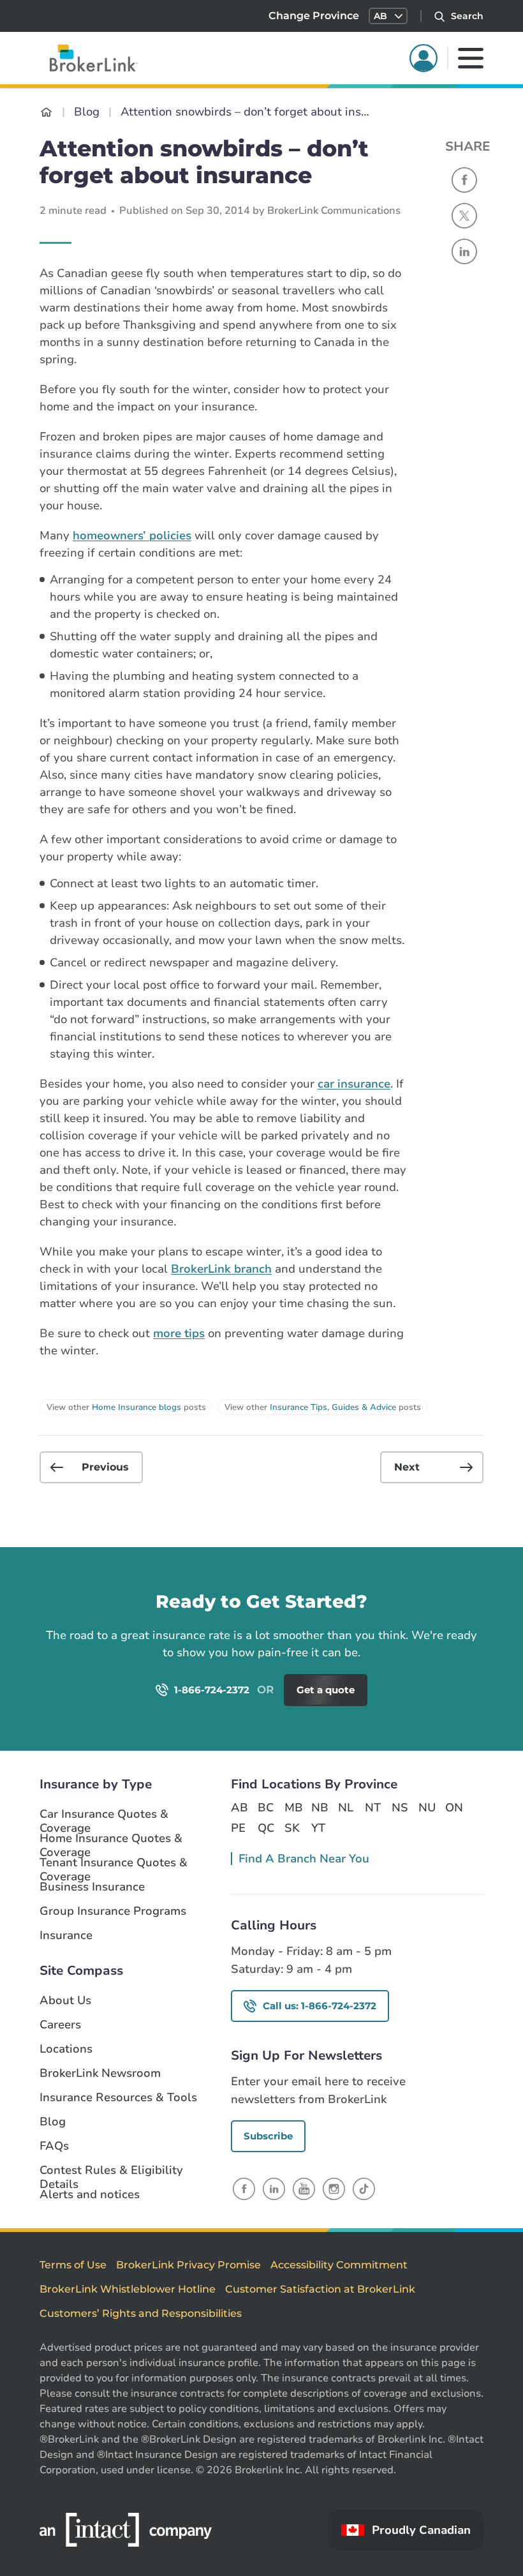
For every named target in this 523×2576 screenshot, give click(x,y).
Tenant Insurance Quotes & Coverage (114, 1863)
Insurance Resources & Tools (118, 2098)
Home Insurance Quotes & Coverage (111, 1839)
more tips (179, 1333)
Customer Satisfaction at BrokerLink (320, 2289)
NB (320, 1808)
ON (453, 1808)
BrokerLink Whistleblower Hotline (128, 2289)
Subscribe (268, 2136)
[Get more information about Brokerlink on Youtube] (304, 2189)
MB (293, 1808)
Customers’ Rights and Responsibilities (141, 2313)
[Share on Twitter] (464, 216)
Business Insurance (92, 1887)
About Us (65, 2001)
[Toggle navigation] (471, 58)
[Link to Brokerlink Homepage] (46, 112)
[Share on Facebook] (464, 180)
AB (239, 1808)
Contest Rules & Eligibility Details (111, 2171)
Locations (66, 2049)
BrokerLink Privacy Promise (188, 2265)
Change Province (314, 16)
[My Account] (424, 58)
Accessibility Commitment (339, 2265)
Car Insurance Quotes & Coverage (104, 1815)
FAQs (54, 2146)
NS (400, 1808)
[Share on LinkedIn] (464, 251)
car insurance (354, 1084)
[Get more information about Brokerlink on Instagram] (334, 2189)
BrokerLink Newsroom (100, 2073)
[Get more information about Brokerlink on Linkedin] (274, 2189)
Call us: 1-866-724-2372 (320, 2006)
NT (373, 1808)
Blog (53, 2122)
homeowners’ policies (132, 535)
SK (292, 1828)
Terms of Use (73, 2265)
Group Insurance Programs (113, 1911)
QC (266, 1828)
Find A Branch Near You (304, 1859)
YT (318, 1828)
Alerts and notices (90, 2195)
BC (266, 1808)
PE (238, 1828)
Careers (60, 2025)
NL (346, 1808)
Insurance (66, 1936)
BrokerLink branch (221, 1269)
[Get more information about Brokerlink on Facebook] (244, 2189)
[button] (388, 16)
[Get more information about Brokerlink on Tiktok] (364, 2189)
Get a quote (442, 1620)
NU (427, 1808)
